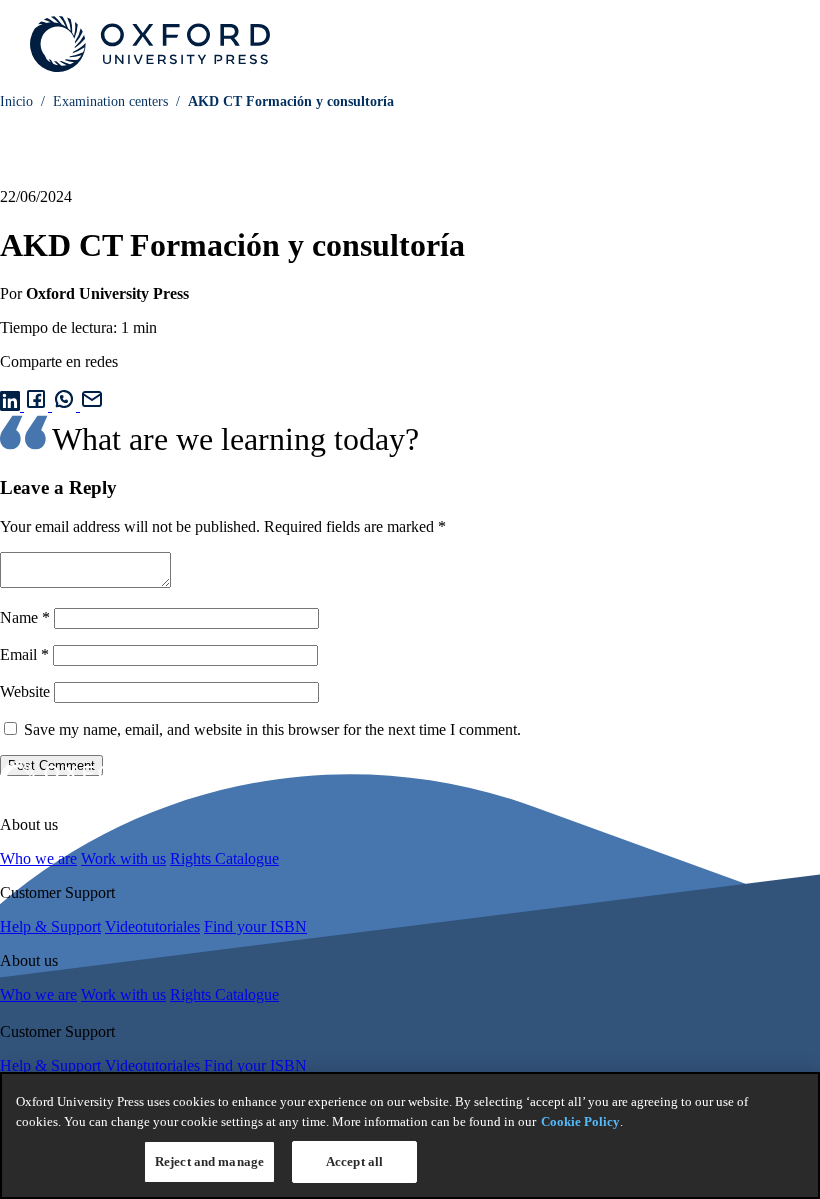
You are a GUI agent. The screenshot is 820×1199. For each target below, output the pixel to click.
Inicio (16, 101)
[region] (410, 1135)
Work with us (123, 858)
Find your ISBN (255, 926)
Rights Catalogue (224, 858)
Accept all (354, 1161)
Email (24, 654)
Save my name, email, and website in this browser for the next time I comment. (272, 729)
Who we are (38, 858)
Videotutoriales (152, 926)
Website (25, 691)
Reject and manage (209, 1161)
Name (25, 617)
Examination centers (110, 101)
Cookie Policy (580, 1121)
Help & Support (50, 926)
